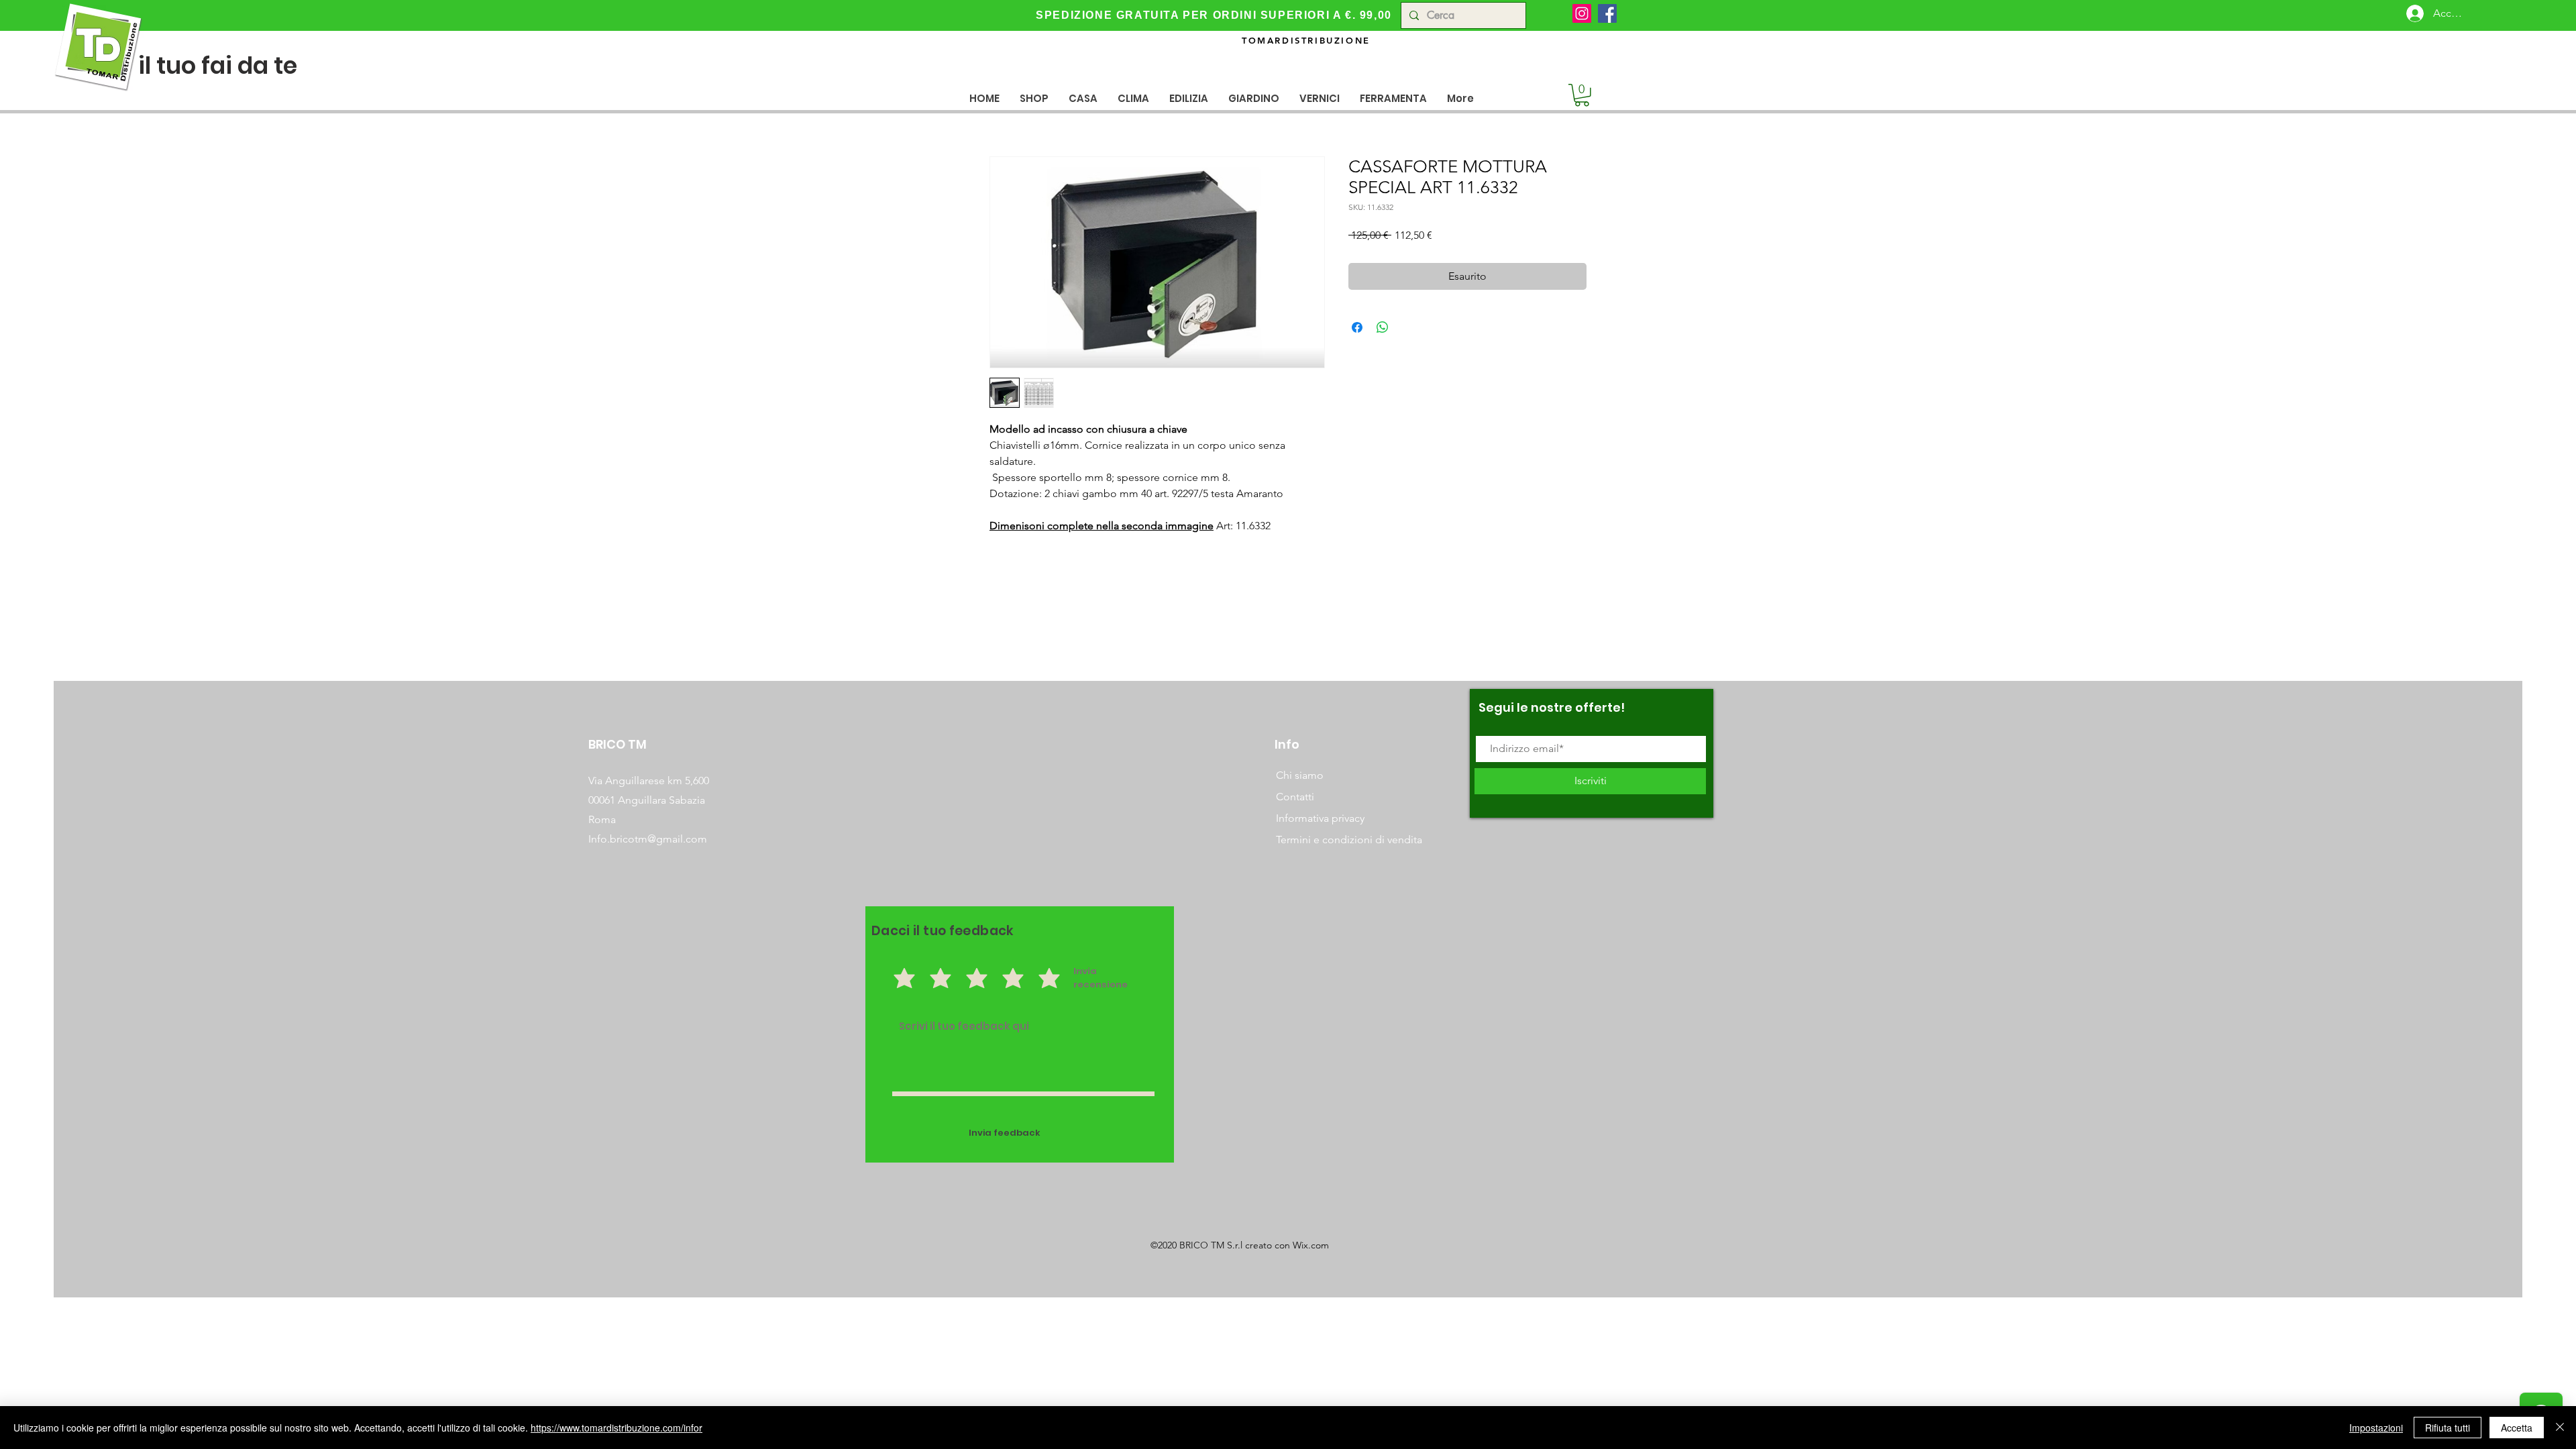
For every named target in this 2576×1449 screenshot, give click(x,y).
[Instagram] (1582, 13)
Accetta (2517, 1428)
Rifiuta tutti (2448, 1428)
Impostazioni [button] (2376, 1428)
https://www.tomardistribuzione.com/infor (616, 1428)
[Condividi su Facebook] (1357, 327)
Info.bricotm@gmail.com (648, 839)
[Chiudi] (2560, 1428)
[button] (1083, 98)
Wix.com (1311, 1245)
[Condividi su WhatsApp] (1383, 327)
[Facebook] (1607, 13)
